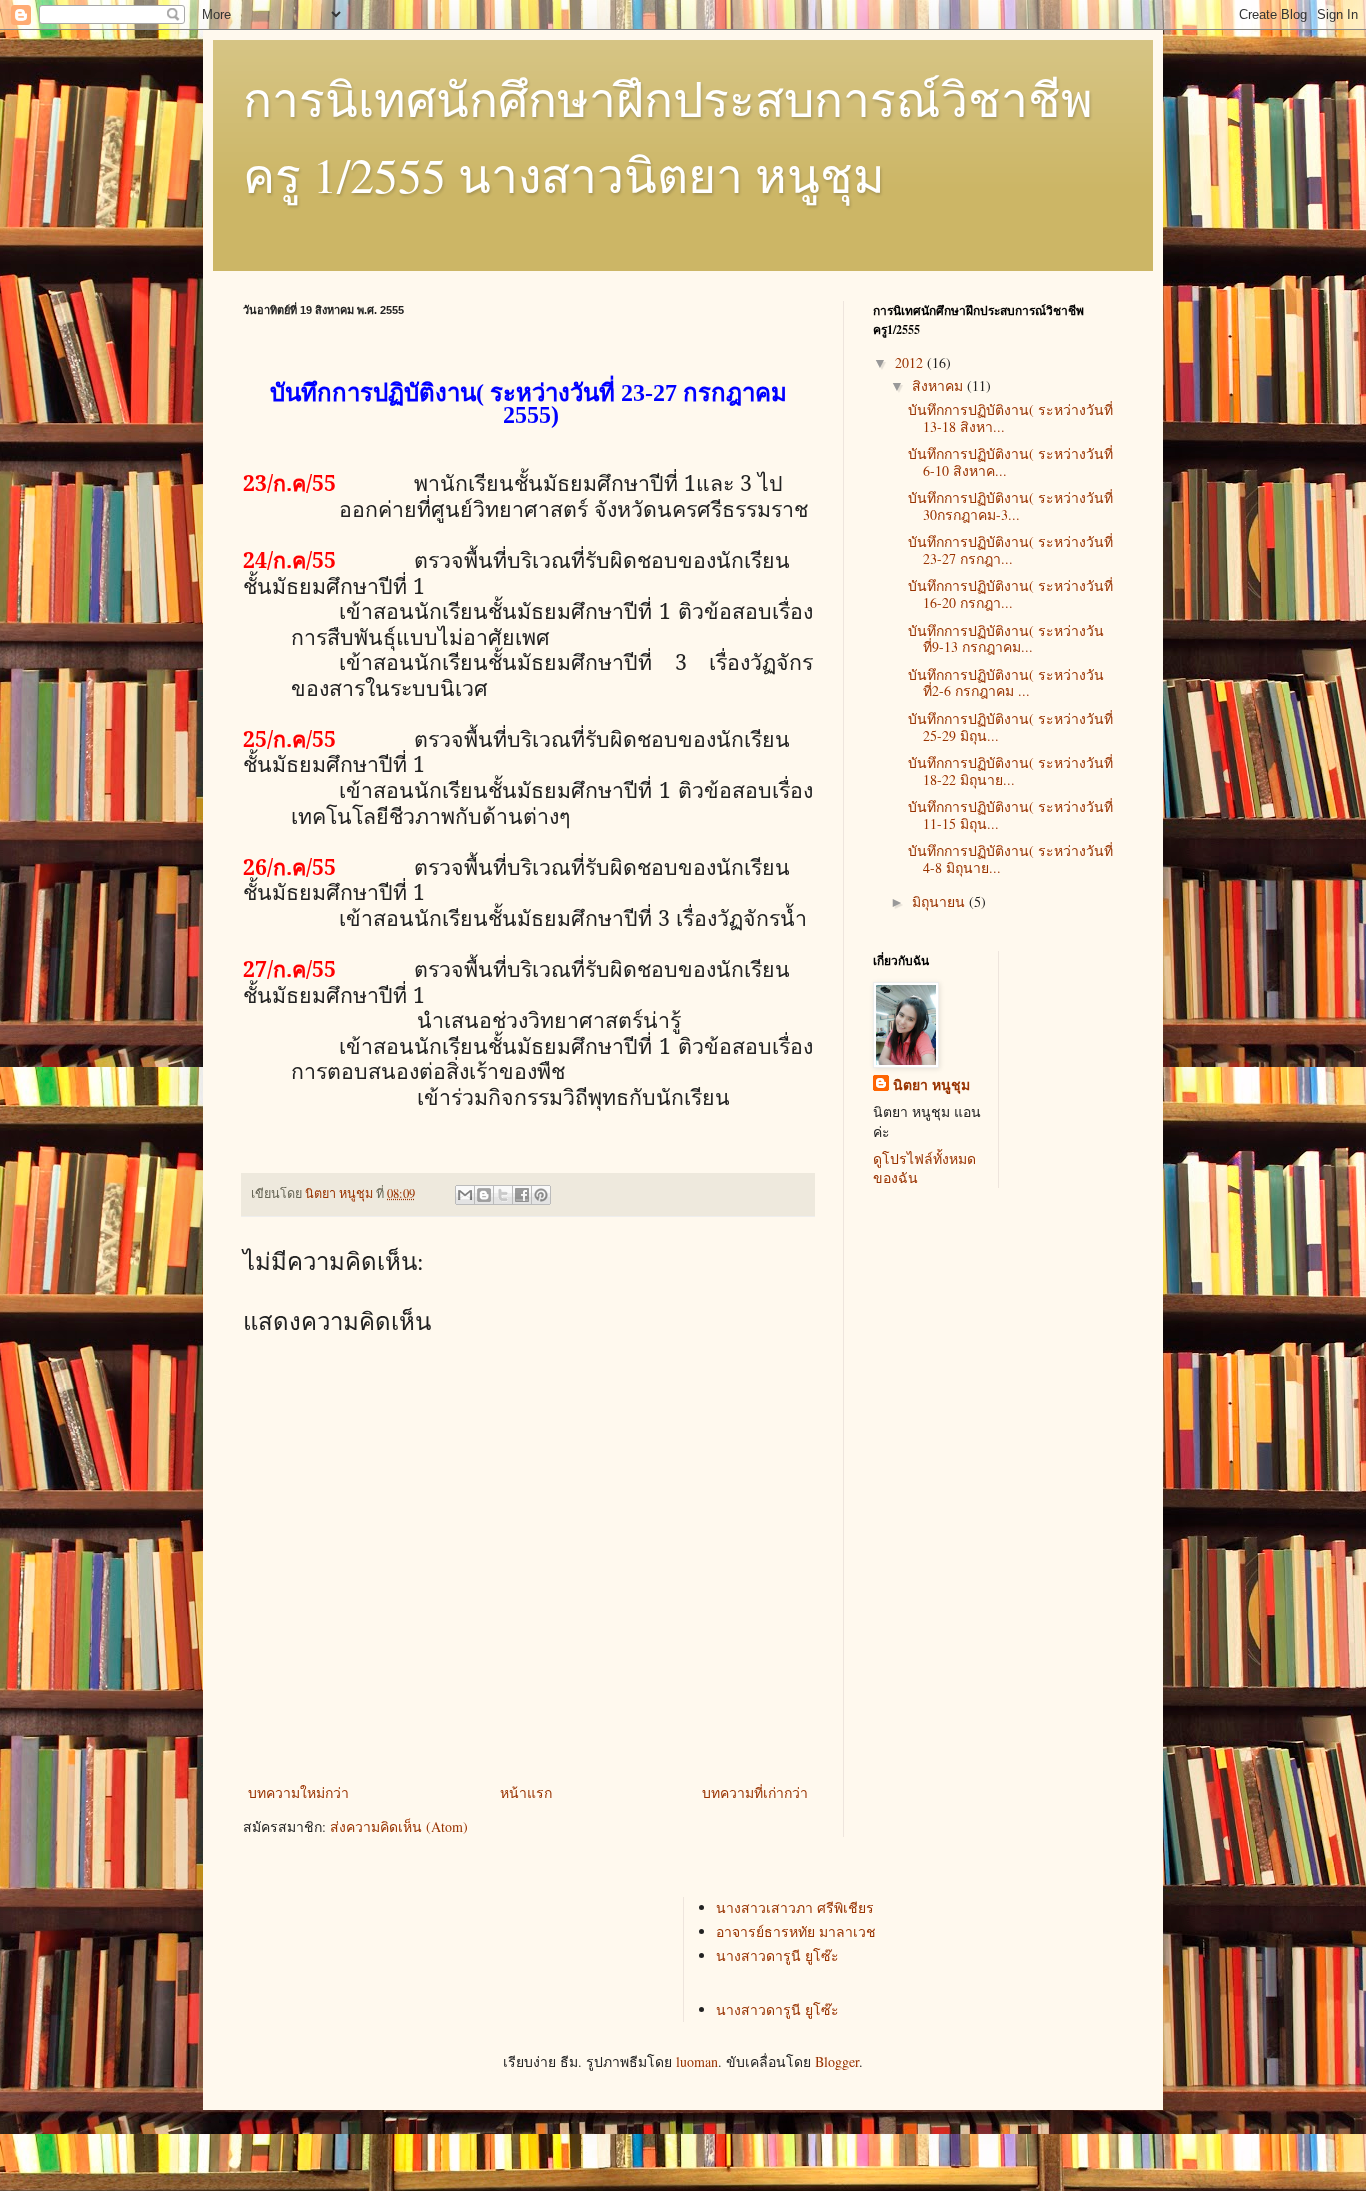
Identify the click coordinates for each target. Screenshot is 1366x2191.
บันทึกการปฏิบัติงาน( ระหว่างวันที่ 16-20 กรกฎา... (1010, 594)
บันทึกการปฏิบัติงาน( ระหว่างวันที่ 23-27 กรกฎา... (1010, 550)
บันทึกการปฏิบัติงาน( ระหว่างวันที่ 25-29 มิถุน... (1010, 727)
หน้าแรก (526, 1792)
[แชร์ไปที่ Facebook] (522, 1195)
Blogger (837, 2061)
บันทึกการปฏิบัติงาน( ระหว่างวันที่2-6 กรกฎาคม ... (1006, 683)
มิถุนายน (940, 901)
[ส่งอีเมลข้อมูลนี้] (465, 1195)
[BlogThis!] (484, 1195)
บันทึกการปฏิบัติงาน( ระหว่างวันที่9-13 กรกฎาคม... (1006, 639)
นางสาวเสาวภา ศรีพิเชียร (795, 1907)
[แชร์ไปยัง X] (503, 1195)
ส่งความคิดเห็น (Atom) (399, 1826)
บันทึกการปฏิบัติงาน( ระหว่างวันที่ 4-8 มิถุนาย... (1010, 859)
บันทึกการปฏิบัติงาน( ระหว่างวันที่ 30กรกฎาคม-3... (1010, 506)
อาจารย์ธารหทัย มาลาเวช (796, 1931)
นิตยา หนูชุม (931, 1085)
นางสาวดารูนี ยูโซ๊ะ (777, 1955)
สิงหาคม (939, 385)
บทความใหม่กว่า (298, 1792)
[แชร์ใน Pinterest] (541, 1195)
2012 (911, 362)
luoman (697, 2061)
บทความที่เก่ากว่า (755, 1792)
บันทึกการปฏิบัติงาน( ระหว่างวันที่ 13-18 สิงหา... (1010, 418)
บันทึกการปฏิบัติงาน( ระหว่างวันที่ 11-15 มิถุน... (1010, 815)
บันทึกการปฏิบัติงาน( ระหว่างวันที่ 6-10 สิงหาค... (1010, 462)
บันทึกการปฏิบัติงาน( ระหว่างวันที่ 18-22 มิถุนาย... (1010, 771)
